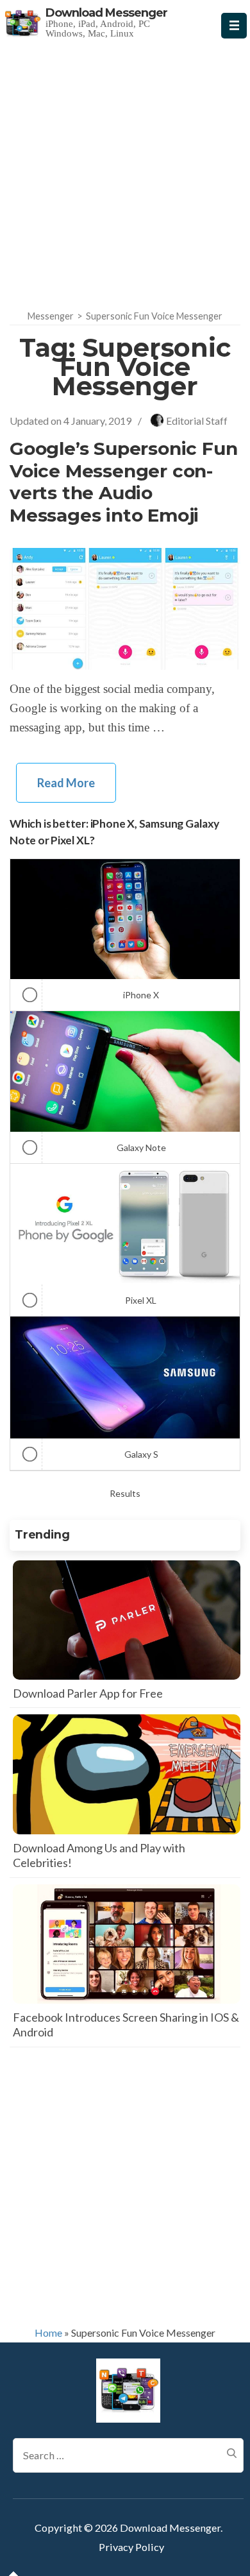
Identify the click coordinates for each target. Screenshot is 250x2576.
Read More (66, 783)
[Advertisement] (125, 171)
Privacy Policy (131, 2547)
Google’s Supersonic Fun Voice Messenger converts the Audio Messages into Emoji (123, 482)
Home (48, 2333)
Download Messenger (106, 13)
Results (125, 1493)
